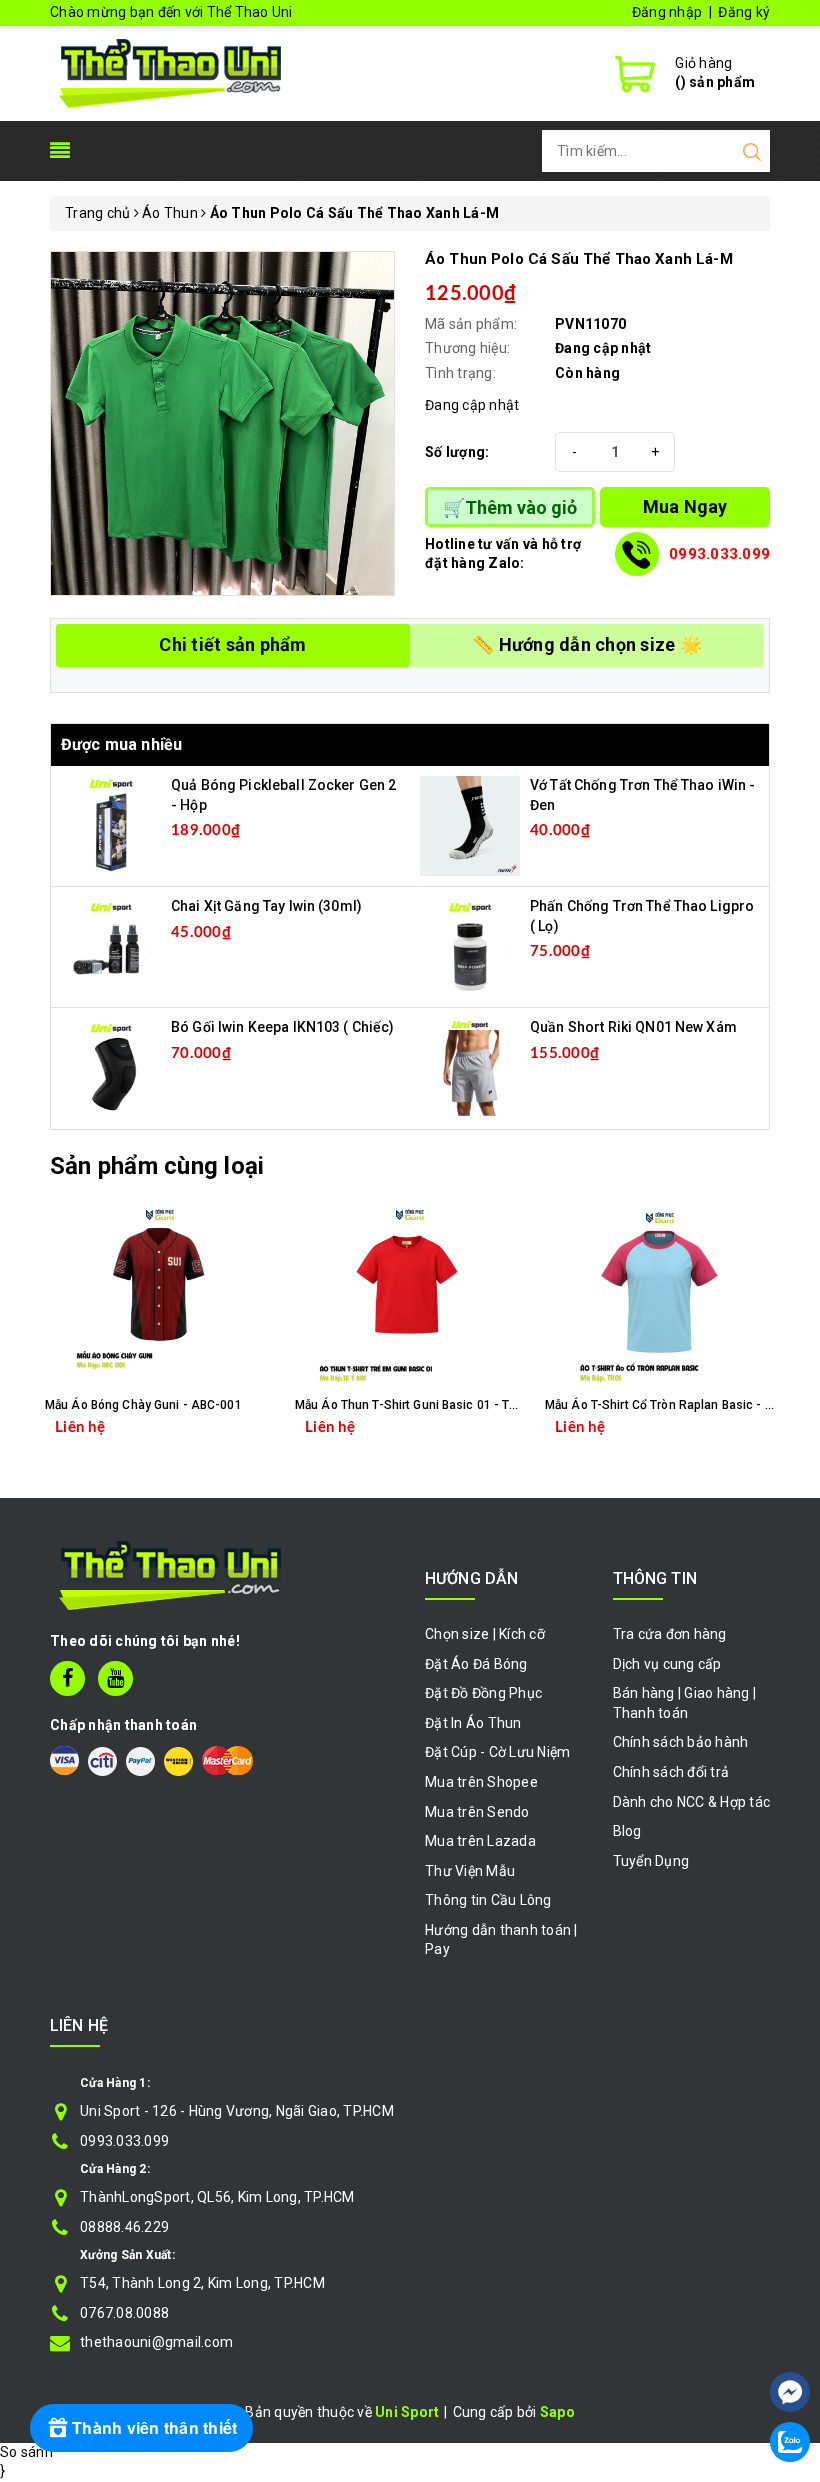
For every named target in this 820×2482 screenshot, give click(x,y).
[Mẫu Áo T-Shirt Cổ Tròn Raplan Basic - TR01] (660, 1298)
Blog (627, 1831)
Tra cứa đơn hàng (670, 1634)
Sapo (557, 2412)
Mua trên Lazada (480, 1841)
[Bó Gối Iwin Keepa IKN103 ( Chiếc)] (111, 1067)
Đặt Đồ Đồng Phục (483, 1693)
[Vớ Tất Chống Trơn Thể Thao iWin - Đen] (470, 825)
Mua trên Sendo (477, 1812)
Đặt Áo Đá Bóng (476, 1664)
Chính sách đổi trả (671, 1772)
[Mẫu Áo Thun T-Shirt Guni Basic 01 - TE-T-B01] (410, 1298)
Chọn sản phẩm (214, 1442)
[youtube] (115, 1678)
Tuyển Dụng (651, 1861)
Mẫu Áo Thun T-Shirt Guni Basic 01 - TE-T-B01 (424, 1405)
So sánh (26, 2452)
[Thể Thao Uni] (171, 71)
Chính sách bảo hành (681, 1742)
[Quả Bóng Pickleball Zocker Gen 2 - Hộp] (111, 825)
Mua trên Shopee (481, 1782)
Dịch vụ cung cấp (667, 1664)
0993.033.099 (719, 554)
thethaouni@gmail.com (156, 2342)
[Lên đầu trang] (790, 2332)
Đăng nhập (667, 12)
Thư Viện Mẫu (470, 1871)
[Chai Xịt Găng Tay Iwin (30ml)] (111, 946)
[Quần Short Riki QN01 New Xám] (470, 1067)
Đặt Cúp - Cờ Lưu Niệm (497, 1752)
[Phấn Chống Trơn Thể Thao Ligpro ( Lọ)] (470, 946)
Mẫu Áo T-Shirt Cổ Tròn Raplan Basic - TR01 (669, 1405)
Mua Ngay (685, 506)
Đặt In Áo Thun (473, 1723)
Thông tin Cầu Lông (488, 1900)
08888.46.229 (124, 2227)
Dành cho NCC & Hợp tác (692, 1802)
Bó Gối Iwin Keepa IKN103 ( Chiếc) (283, 1027)
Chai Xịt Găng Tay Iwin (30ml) (266, 906)
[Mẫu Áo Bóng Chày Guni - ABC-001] (160, 1298)
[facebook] (67, 1678)
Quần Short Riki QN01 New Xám (633, 1027)
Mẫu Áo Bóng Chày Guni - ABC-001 (143, 1405)
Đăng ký (744, 12)
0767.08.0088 (124, 2313)
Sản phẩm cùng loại (157, 1166)
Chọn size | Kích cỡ (485, 1634)
